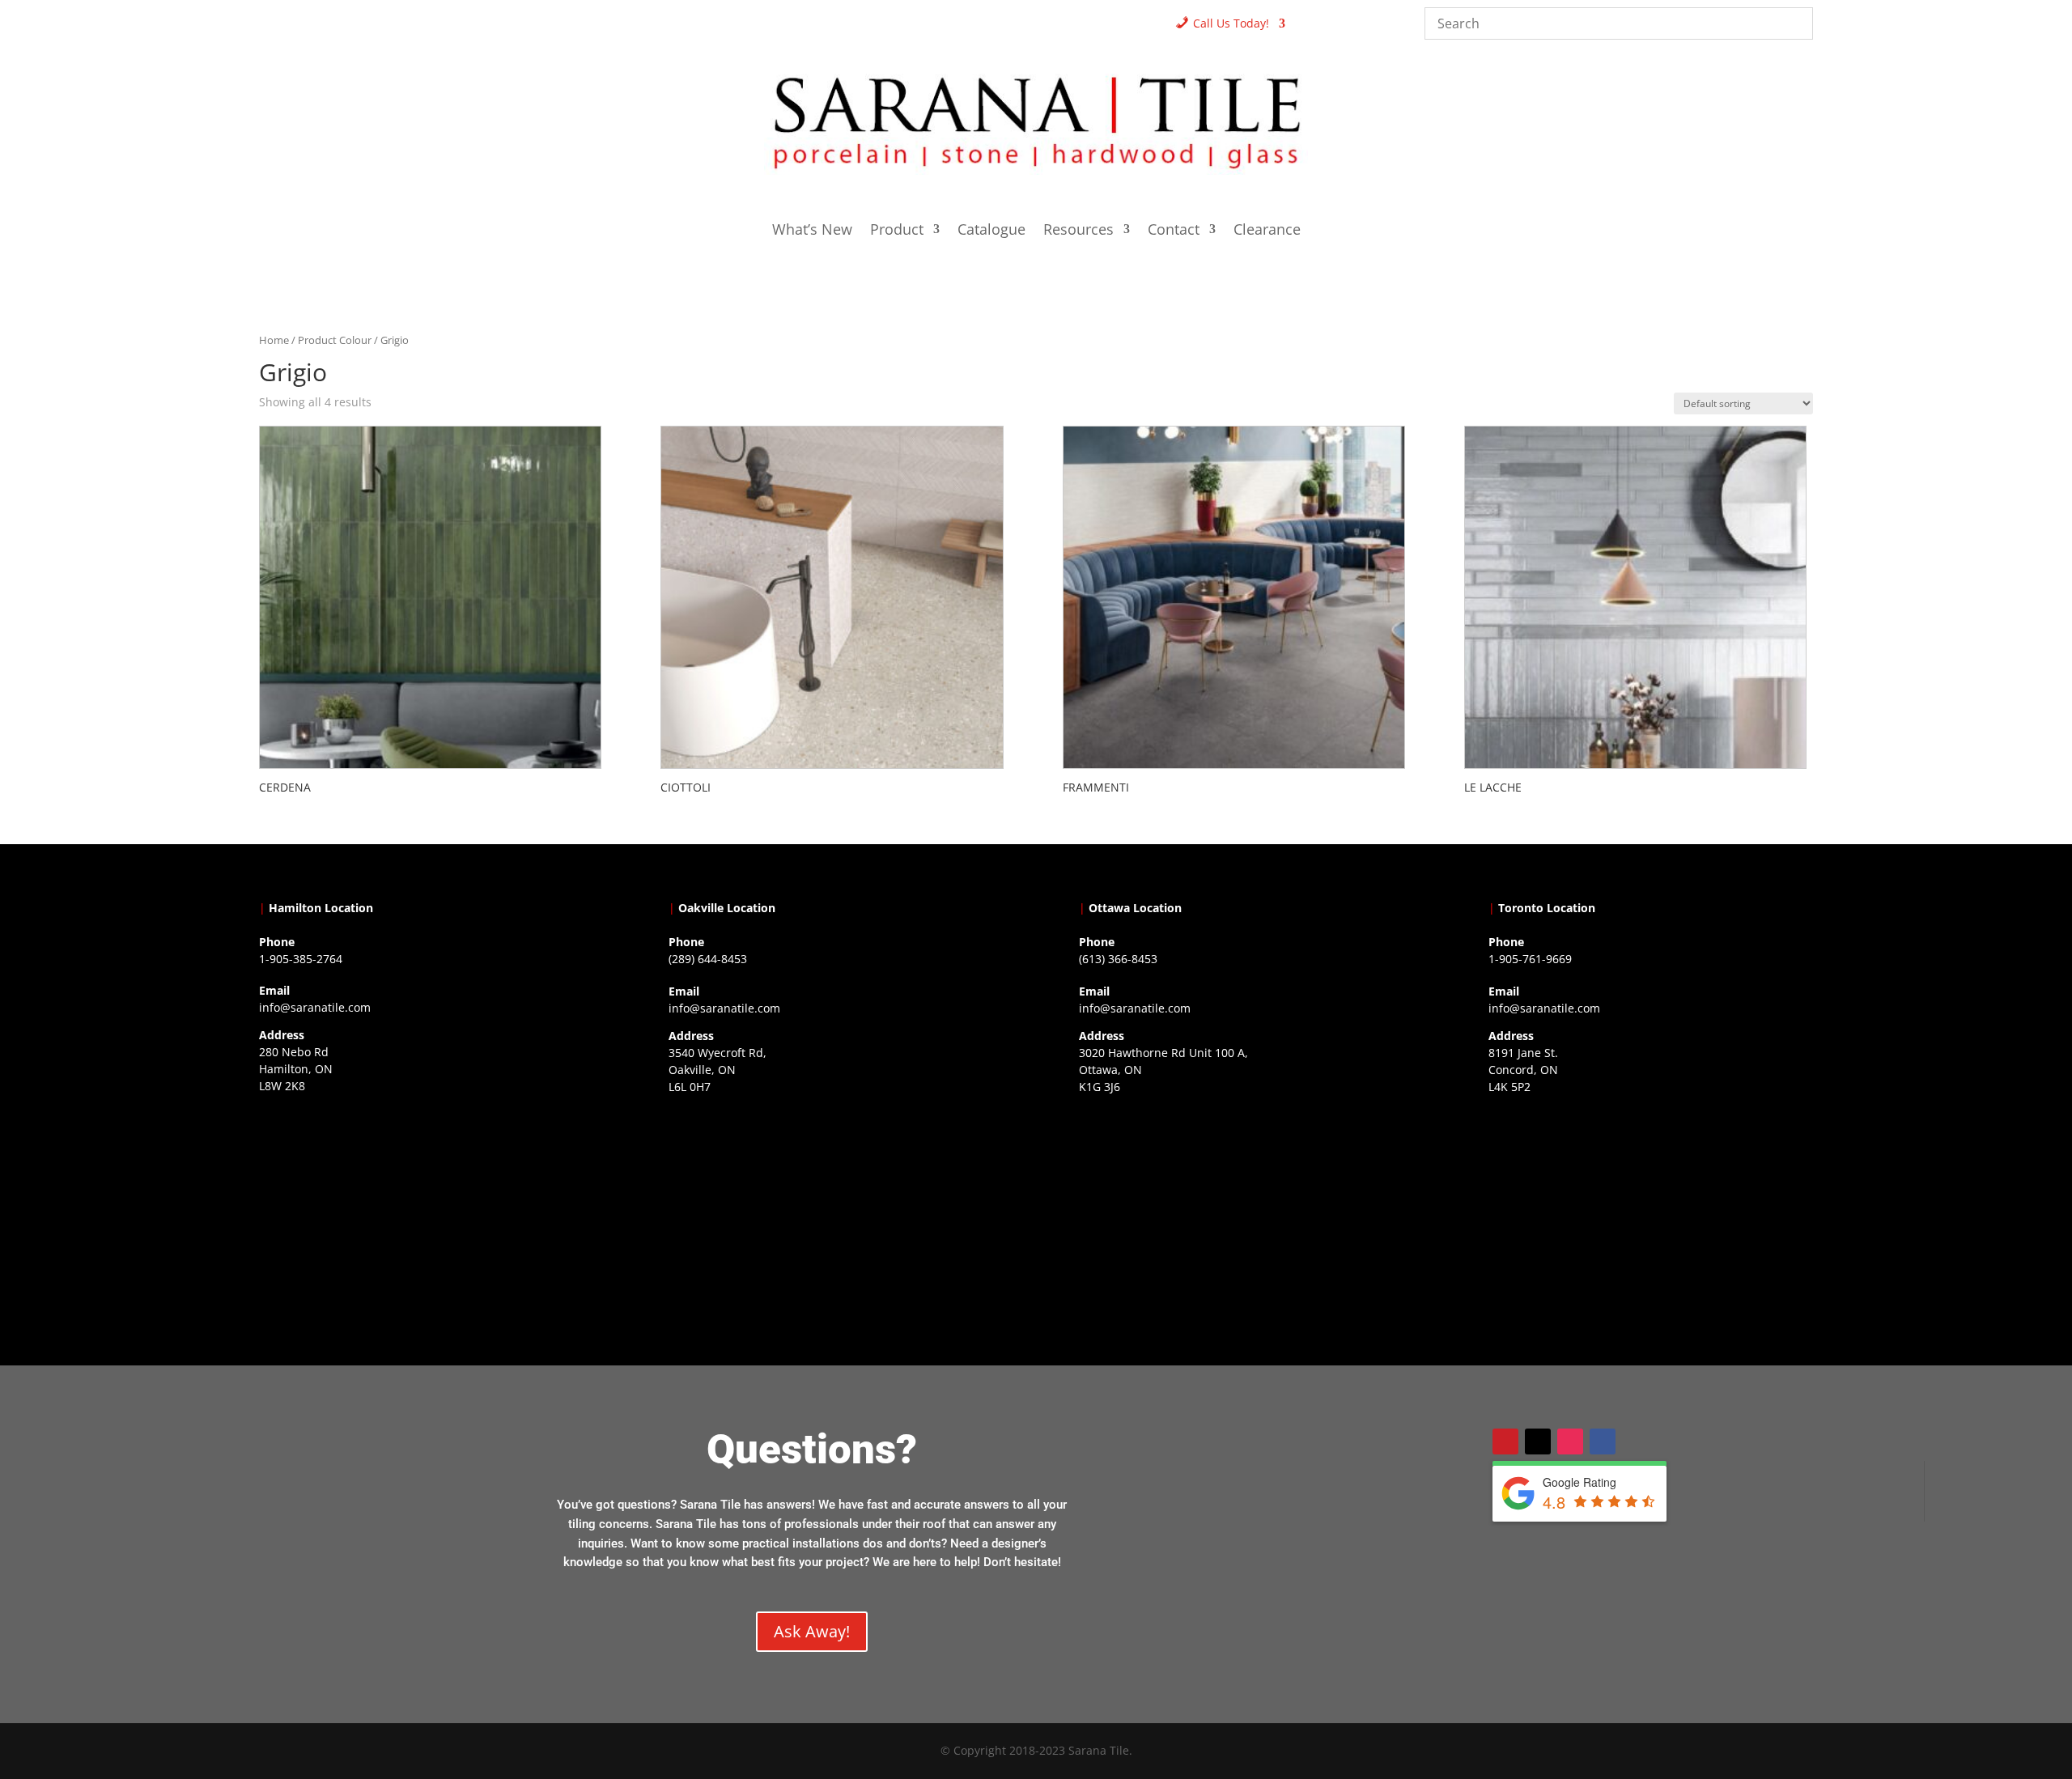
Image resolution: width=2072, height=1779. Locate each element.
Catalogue (991, 231)
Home (274, 340)
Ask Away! (812, 1631)
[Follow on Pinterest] (1505, 1441)
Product (897, 231)
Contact (1174, 231)
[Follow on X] (1538, 1441)
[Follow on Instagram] (1570, 1441)
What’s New (812, 231)
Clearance (1267, 231)
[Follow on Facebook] (1603, 1441)
